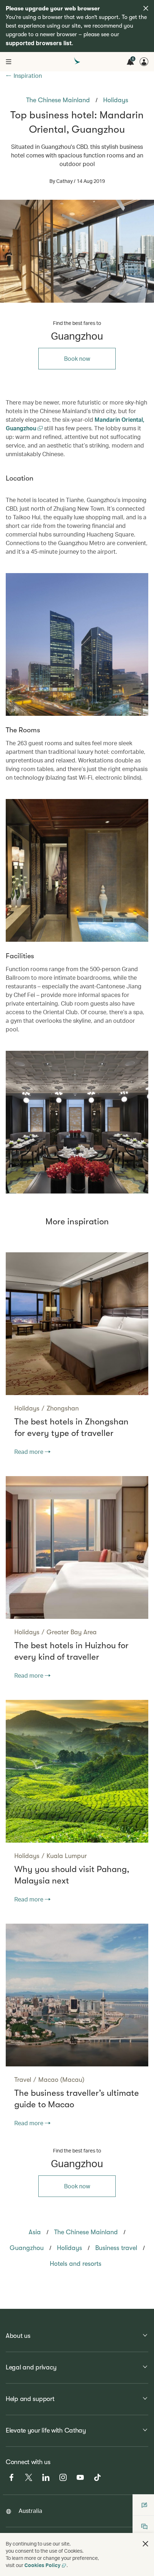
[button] (145, 2544)
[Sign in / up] (144, 62)
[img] (146, 8)
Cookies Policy (42, 2565)
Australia (30, 2511)
